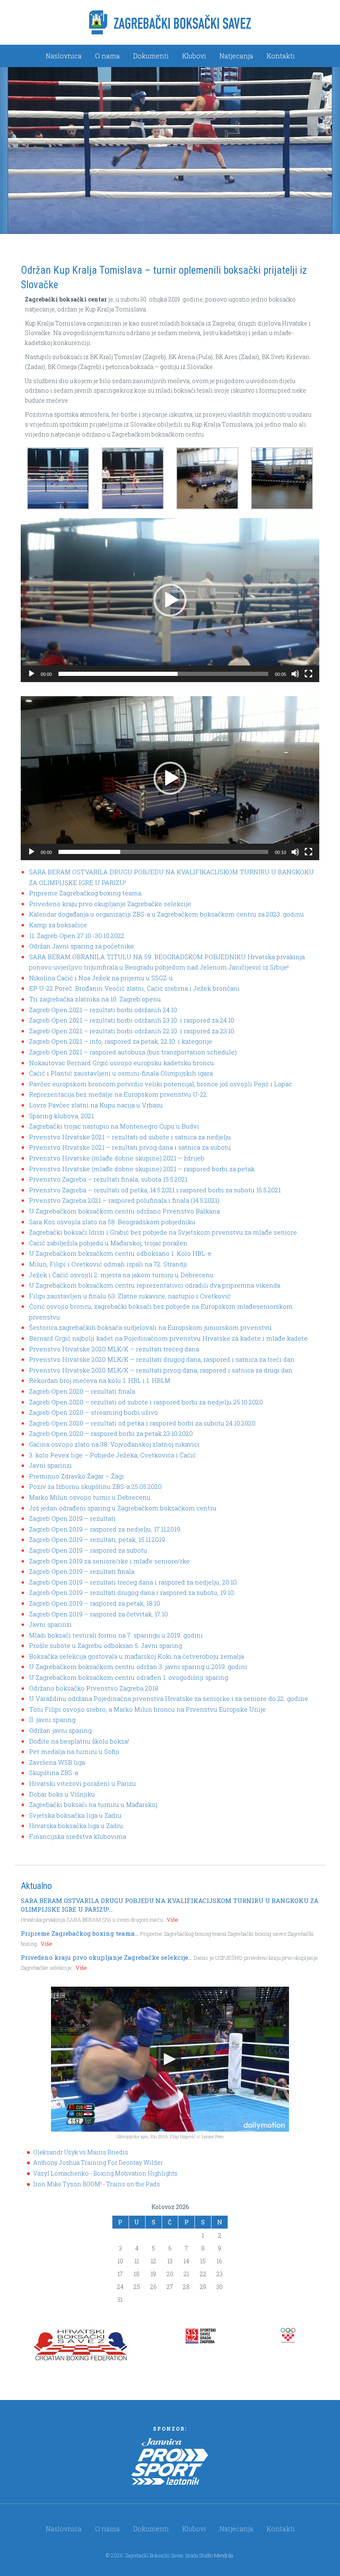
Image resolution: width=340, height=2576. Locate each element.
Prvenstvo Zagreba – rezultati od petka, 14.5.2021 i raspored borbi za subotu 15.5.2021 (155, 1190)
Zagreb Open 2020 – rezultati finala (82, 1391)
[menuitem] (64, 56)
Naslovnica (64, 56)
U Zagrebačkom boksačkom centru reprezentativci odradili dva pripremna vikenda (155, 1285)
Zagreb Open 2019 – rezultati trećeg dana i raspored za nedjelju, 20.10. (134, 1582)
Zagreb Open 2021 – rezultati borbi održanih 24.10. (104, 1010)
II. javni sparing (52, 1720)
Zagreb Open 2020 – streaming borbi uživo (93, 1412)
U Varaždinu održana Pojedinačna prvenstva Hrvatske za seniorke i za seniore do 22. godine (169, 1698)
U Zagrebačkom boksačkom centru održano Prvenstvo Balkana (124, 1211)
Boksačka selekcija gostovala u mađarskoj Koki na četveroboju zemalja (136, 1656)
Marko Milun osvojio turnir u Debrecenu (90, 1497)
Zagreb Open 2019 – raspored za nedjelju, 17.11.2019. (105, 1529)
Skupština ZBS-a (53, 1773)
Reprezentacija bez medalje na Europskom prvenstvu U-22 (118, 1094)
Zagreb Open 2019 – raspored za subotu (88, 1550)
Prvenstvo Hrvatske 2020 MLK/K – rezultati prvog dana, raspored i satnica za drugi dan (161, 1370)
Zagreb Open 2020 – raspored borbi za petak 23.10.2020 (111, 1433)
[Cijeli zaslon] (308, 674)
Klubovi (194, 56)
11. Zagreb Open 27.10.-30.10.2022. (77, 936)
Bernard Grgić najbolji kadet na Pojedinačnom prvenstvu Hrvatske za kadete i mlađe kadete (168, 1338)
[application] (170, 600)
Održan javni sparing (60, 1730)
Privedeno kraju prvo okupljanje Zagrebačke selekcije (110, 904)
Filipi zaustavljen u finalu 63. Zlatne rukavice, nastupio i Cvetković (130, 1296)
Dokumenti (151, 56)
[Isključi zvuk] (295, 674)
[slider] (163, 674)
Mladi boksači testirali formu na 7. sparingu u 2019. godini (116, 1635)
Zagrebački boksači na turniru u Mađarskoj (93, 1804)
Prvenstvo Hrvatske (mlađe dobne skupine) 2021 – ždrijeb (117, 1158)
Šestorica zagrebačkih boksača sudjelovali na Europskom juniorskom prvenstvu (150, 1327)
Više (172, 1920)
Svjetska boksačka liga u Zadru (75, 1815)
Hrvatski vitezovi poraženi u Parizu (83, 1783)
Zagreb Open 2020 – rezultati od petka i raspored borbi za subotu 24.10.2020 (142, 1423)
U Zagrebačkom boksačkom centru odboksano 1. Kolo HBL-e (120, 1253)
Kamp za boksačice (58, 925)
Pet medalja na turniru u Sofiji (74, 1751)
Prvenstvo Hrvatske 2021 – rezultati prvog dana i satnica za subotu (130, 1147)
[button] (170, 600)
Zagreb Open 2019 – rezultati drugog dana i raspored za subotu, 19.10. (132, 1592)
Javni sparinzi (50, 1465)
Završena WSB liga (57, 1762)
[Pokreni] (32, 674)
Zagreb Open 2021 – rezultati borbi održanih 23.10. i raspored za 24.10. (132, 1020)
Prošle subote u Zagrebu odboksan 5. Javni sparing (106, 1645)
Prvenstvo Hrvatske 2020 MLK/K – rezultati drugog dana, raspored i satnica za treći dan (162, 1359)
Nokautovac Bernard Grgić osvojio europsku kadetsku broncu (121, 1063)
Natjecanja (236, 56)
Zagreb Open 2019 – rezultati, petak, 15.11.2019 (97, 1539)
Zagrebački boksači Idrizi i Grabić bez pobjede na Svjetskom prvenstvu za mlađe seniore (163, 1232)
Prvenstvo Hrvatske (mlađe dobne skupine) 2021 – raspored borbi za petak (142, 1169)
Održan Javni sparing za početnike (81, 946)
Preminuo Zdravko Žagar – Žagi (76, 1476)
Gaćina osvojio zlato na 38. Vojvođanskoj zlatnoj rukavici (114, 1444)
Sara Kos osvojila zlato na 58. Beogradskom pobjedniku (112, 1222)
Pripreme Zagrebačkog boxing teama (85, 893)
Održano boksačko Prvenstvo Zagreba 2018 (94, 1688)
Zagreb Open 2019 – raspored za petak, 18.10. (95, 1603)
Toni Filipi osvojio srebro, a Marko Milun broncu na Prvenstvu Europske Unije (147, 1709)
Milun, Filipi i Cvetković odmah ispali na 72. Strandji (108, 1264)
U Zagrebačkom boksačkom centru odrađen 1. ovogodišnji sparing (129, 1677)
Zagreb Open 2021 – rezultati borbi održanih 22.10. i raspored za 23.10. (132, 1031)
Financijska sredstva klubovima (78, 1836)
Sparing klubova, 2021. (62, 1116)
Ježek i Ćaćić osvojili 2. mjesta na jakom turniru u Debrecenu (121, 1275)
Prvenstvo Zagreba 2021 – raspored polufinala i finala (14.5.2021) (124, 1200)
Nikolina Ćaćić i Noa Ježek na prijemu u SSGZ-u (101, 978)
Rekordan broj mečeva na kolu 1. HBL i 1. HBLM (100, 1380)
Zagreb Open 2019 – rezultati (72, 1518)
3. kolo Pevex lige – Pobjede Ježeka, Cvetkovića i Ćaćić (112, 1455)
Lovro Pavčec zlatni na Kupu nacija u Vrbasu (96, 1105)
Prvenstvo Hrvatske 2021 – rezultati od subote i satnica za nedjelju (130, 1137)
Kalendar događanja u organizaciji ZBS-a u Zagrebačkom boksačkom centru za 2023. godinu (166, 914)
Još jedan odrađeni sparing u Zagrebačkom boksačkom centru (123, 1508)
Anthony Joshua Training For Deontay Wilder (98, 2162)
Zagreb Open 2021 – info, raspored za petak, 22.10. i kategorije (121, 1041)
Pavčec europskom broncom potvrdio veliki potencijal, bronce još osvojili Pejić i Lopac (160, 1084)
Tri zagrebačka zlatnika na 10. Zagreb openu (95, 999)
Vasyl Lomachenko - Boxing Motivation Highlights (105, 2173)
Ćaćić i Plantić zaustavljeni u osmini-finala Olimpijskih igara (121, 1073)
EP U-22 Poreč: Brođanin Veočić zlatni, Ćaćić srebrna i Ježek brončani (134, 988)
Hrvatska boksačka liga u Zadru (76, 1826)
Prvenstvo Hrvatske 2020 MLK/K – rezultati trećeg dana (114, 1349)
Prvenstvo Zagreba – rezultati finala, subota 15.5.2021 (108, 1179)
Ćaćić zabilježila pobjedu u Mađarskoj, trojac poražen (108, 1243)
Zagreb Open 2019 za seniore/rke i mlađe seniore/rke (109, 1561)
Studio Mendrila (216, 2555)
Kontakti (281, 56)
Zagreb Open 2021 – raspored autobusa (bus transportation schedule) (133, 1052)
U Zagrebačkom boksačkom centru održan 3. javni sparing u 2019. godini (138, 1667)
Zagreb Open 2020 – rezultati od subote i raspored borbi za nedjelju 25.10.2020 (146, 1402)
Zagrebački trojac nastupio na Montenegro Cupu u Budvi (114, 1126)
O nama (107, 56)
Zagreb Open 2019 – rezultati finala (82, 1571)
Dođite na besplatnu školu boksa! (79, 1741)
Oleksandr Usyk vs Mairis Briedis (81, 2152)
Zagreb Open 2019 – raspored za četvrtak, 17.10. (99, 1614)
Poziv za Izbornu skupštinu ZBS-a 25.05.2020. (96, 1486)
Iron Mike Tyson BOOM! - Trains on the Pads (97, 2184)
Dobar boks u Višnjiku (62, 1794)
